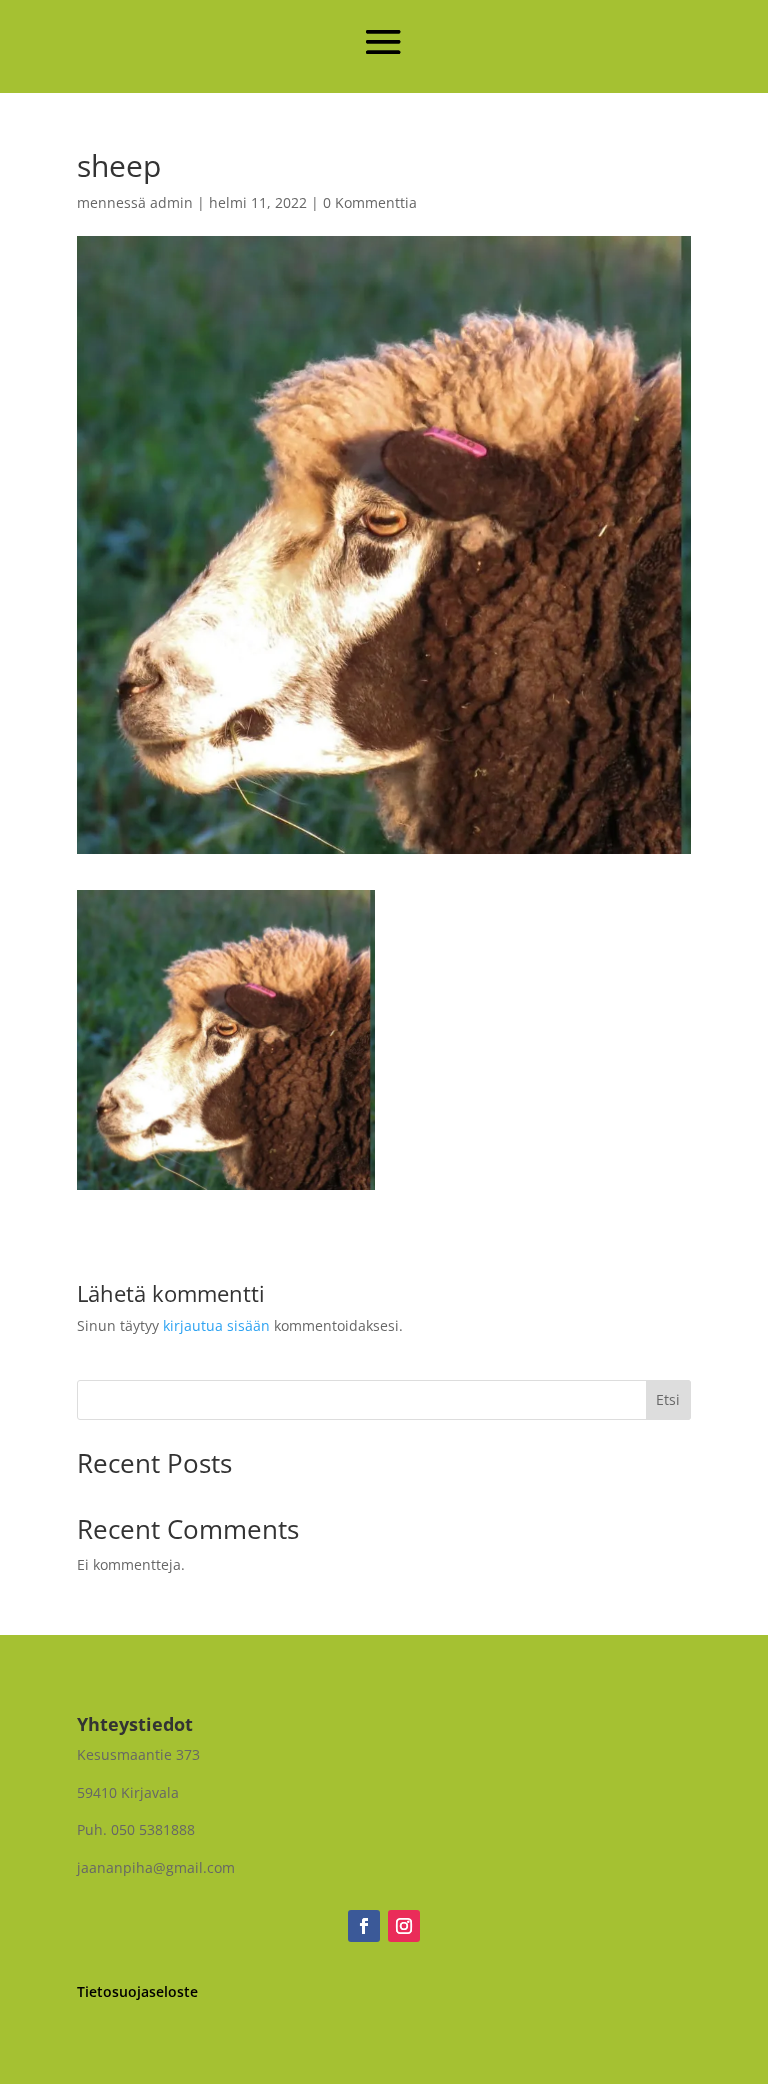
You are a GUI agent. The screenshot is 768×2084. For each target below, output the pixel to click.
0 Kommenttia (370, 202)
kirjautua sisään (216, 1325)
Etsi (668, 1399)
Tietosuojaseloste (137, 1991)
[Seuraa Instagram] (404, 1926)
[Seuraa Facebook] (364, 1926)
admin (171, 202)
